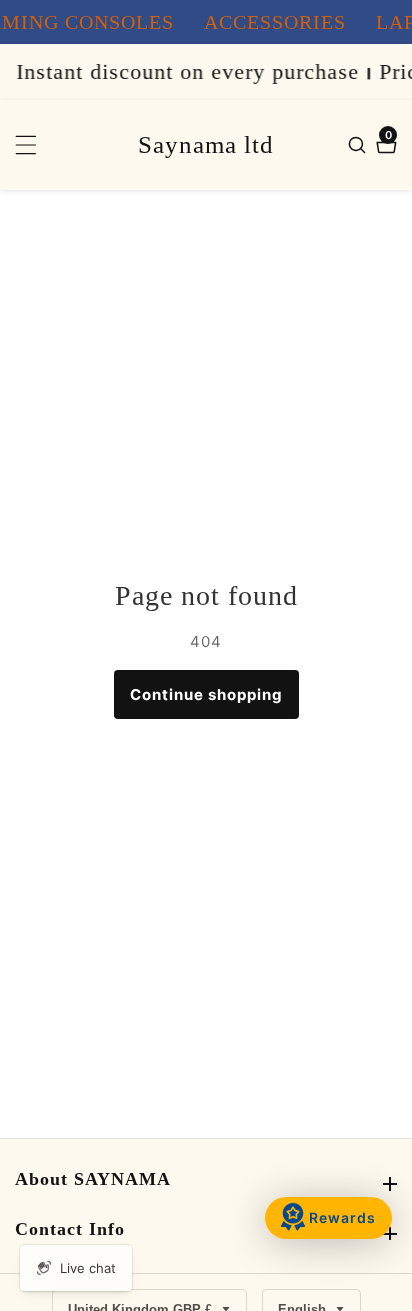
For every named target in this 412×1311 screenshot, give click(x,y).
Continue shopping (206, 694)
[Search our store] (359, 145)
